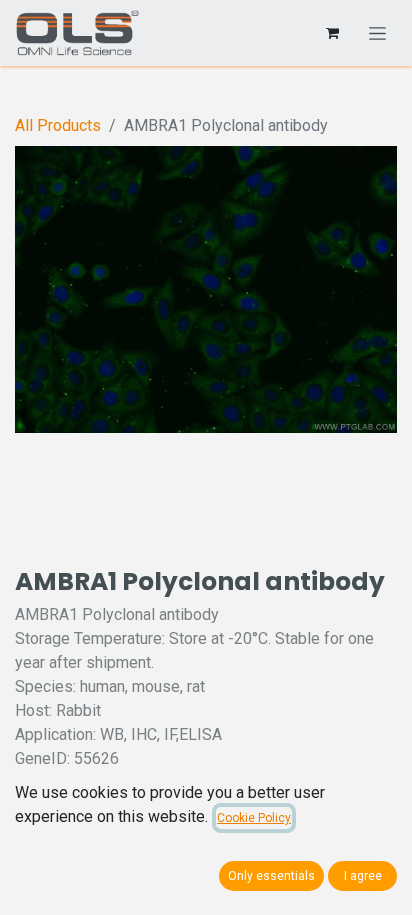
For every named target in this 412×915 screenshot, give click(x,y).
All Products (58, 125)
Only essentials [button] (271, 876)
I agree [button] (363, 876)
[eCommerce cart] (332, 33)
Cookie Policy (254, 818)
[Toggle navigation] (377, 33)
